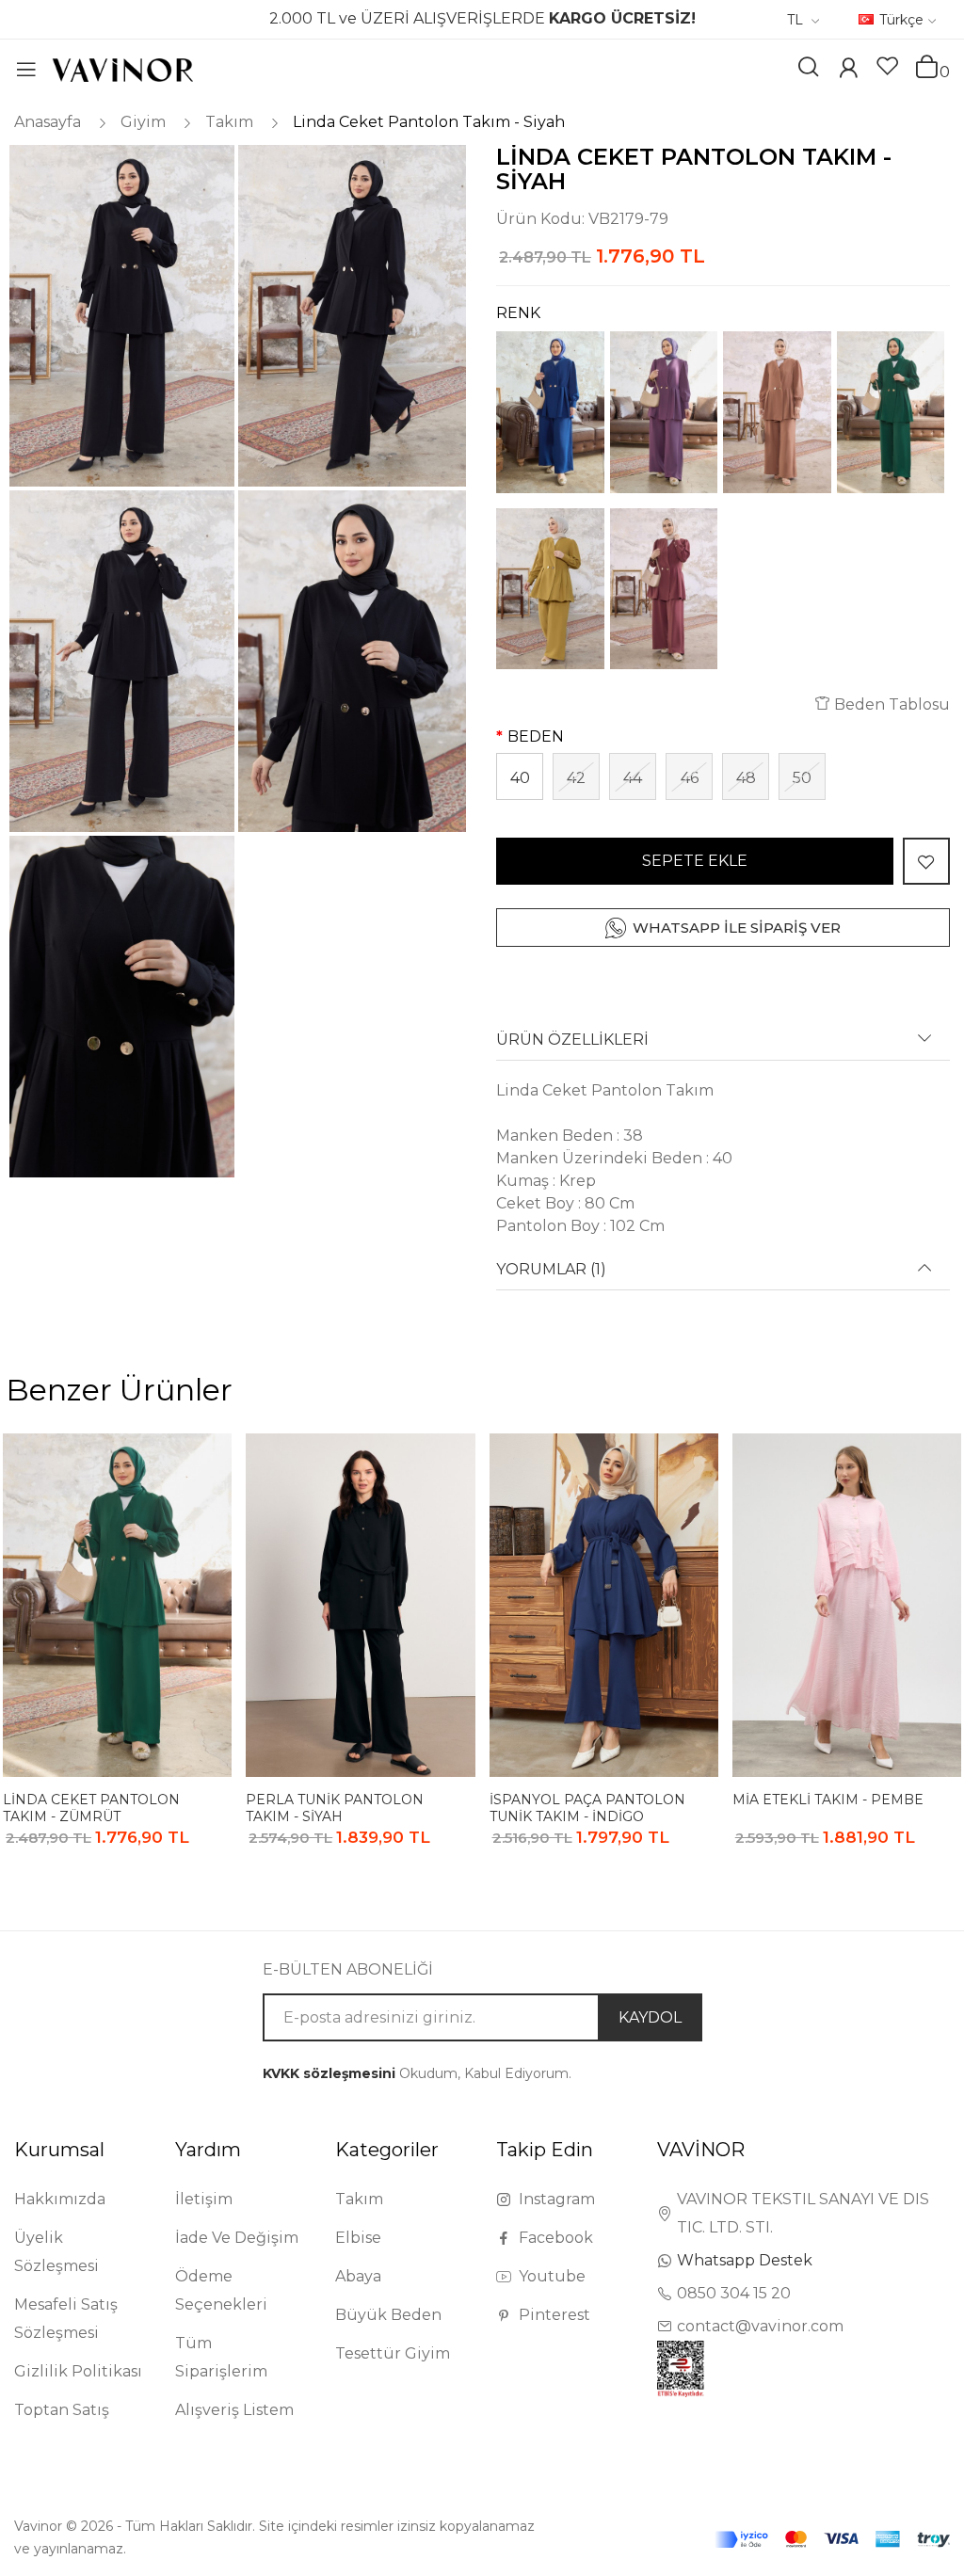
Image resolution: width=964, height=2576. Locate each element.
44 (633, 778)
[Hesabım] (848, 70)
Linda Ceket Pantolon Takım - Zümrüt (91, 1808)
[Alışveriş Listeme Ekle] (926, 861)
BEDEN (536, 736)
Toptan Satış (62, 2410)
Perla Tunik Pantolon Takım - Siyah (335, 1808)
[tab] (723, 1046)
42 (576, 778)
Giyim (143, 122)
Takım (229, 122)
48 (746, 778)
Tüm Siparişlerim (221, 2357)
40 (520, 778)
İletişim (204, 2199)
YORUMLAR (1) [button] (551, 1270)
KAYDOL (650, 2017)
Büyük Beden (388, 2315)
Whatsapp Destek (745, 2260)
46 (690, 778)
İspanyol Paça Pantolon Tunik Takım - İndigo (587, 1808)
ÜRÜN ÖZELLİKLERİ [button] (572, 1040)
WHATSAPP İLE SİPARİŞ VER (737, 928)
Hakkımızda (60, 2199)
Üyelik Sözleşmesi (56, 2252)
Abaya (358, 2276)
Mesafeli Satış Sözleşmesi (66, 2319)
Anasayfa (48, 122)
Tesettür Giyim (393, 2353)
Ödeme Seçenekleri (221, 2290)
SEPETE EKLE (695, 861)
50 (802, 778)
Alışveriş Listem (234, 2410)
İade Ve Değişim (237, 2238)
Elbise (358, 2238)
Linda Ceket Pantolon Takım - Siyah (429, 122)
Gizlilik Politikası (78, 2371)
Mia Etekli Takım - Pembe (828, 1800)
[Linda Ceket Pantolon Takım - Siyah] (120, 316)
